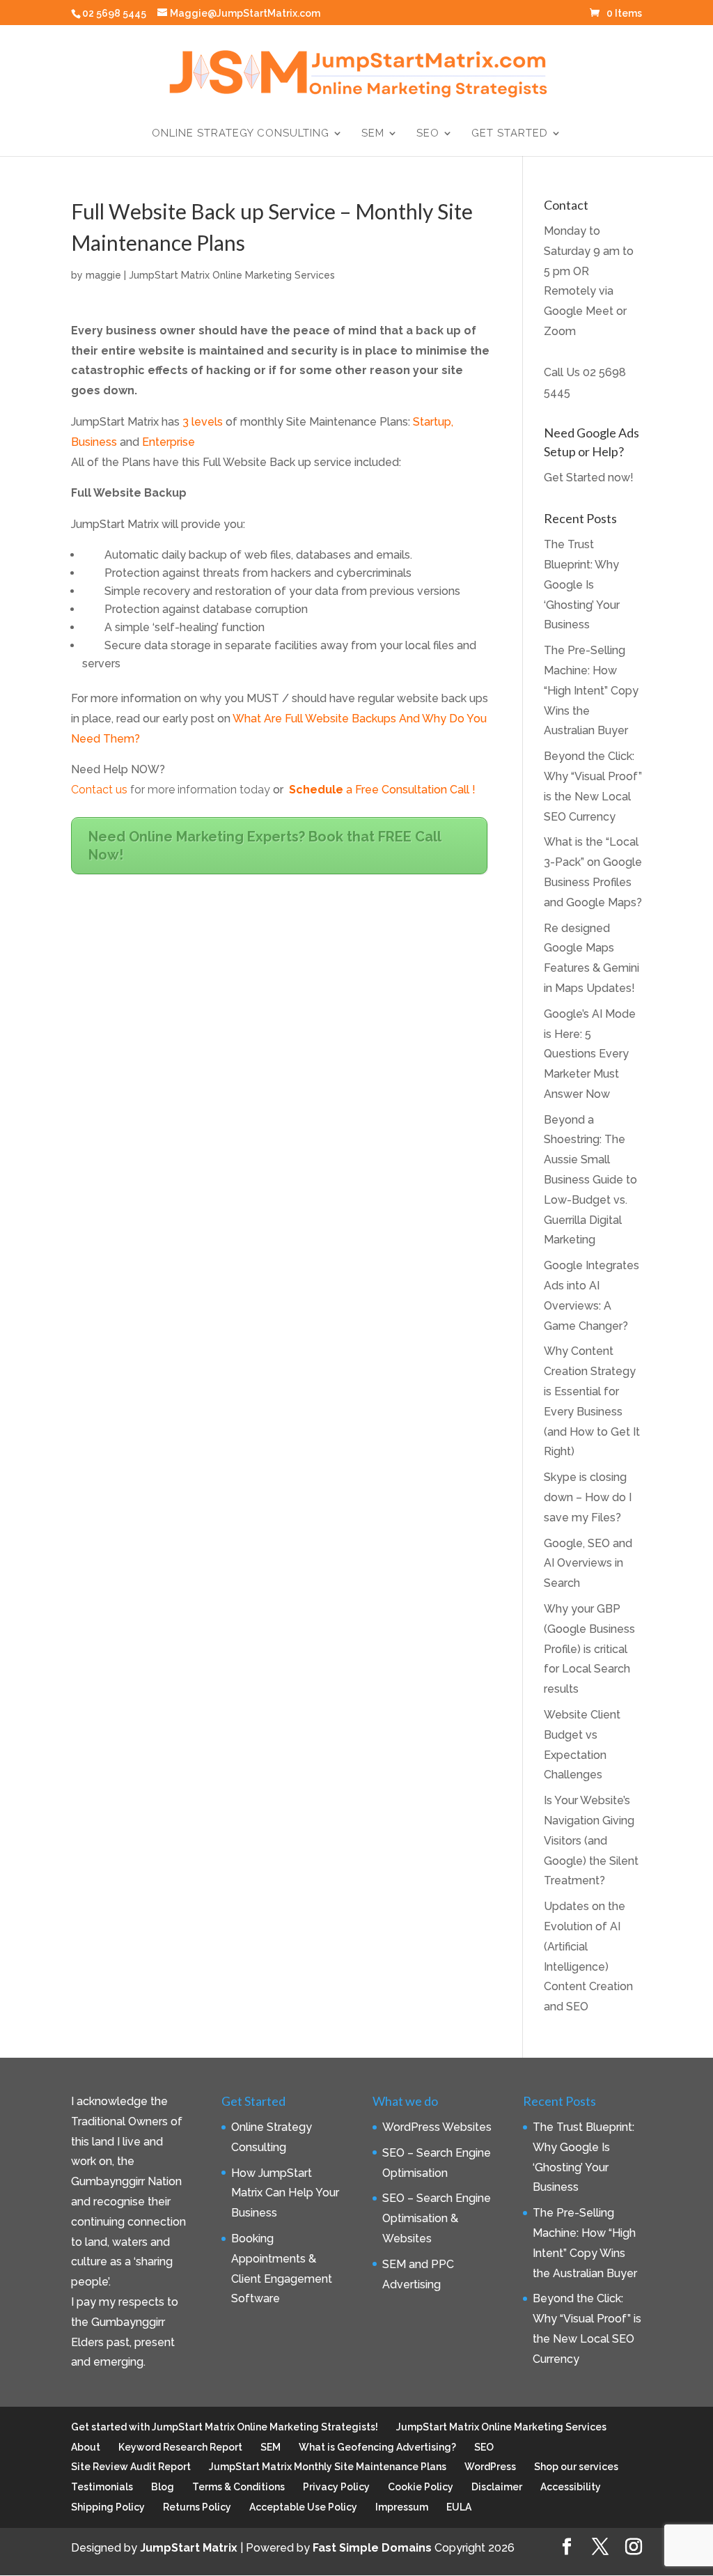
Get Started (510, 134)
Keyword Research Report (180, 2447)
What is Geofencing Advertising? (377, 2447)
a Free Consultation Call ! (382, 790)
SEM (373, 134)
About (86, 2447)
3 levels (203, 422)
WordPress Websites (437, 2127)
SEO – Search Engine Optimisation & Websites (437, 2218)
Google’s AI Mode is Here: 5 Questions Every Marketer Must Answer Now (590, 1054)
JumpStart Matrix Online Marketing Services (232, 275)
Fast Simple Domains (372, 2548)
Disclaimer (497, 2487)
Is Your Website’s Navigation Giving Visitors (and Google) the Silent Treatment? (591, 1840)
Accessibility (571, 2487)
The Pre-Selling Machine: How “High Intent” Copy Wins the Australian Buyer (591, 690)
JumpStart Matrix (189, 2548)
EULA (459, 2507)
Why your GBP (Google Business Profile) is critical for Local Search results (589, 1649)
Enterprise (169, 442)
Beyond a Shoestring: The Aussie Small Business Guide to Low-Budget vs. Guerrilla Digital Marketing (590, 1180)
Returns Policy (197, 2507)
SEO (428, 134)
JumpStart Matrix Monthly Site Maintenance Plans (328, 2467)
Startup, (433, 422)
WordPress (490, 2467)
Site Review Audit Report (131, 2467)
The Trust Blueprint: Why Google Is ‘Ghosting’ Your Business (582, 584)
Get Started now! (589, 478)
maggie (103, 275)
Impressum (402, 2507)
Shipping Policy (108, 2507)
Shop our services (576, 2467)
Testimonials (102, 2487)
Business (94, 442)
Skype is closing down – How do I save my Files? (588, 1497)
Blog (163, 2487)
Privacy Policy (336, 2487)
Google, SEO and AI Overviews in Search (588, 1564)
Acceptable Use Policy (303, 2507)
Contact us (99, 790)
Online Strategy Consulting (241, 134)
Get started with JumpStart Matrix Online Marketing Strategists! (225, 2427)
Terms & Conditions (238, 2487)
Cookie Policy (421, 2487)
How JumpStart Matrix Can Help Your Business (285, 2193)
